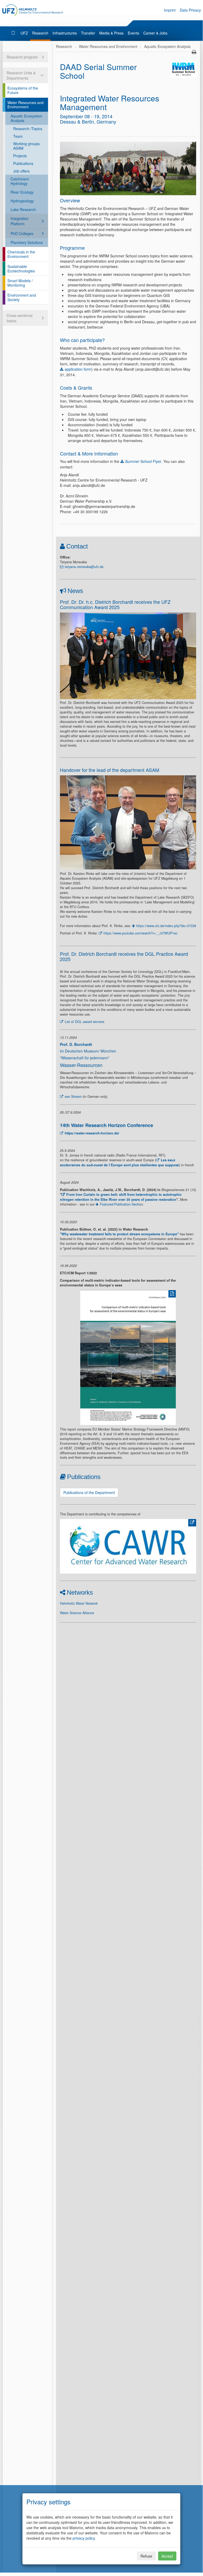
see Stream (73, 1096)
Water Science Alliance (77, 1613)
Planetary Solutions (27, 242)
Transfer (88, 33)
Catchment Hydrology (20, 181)
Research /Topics (28, 129)
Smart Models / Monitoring (20, 283)
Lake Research (23, 209)
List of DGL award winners (84, 1022)
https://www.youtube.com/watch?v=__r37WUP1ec (140, 933)
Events (133, 33)
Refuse (146, 2556)
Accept (167, 2556)
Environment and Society (22, 297)
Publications (23, 163)
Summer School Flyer (143, 461)
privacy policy (84, 2538)
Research (40, 33)
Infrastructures (65, 33)
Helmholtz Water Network (79, 1603)
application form (78, 369)
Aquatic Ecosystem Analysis (26, 118)
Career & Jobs (155, 33)
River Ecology (22, 192)
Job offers (21, 171)
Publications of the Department (89, 1492)
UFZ (24, 33)
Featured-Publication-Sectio (120, 1204)
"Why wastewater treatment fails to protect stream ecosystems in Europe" (119, 1234)
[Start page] (14, 33)
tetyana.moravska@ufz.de (84, 567)
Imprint (170, 10)
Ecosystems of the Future (23, 90)
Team (18, 136)
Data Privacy (190, 10)
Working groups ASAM (26, 146)
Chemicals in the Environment (21, 254)
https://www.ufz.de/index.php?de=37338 (166, 926)
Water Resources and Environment (25, 105)
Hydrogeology (22, 201)
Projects (20, 156)
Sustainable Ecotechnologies (21, 269)
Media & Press (111, 33)
